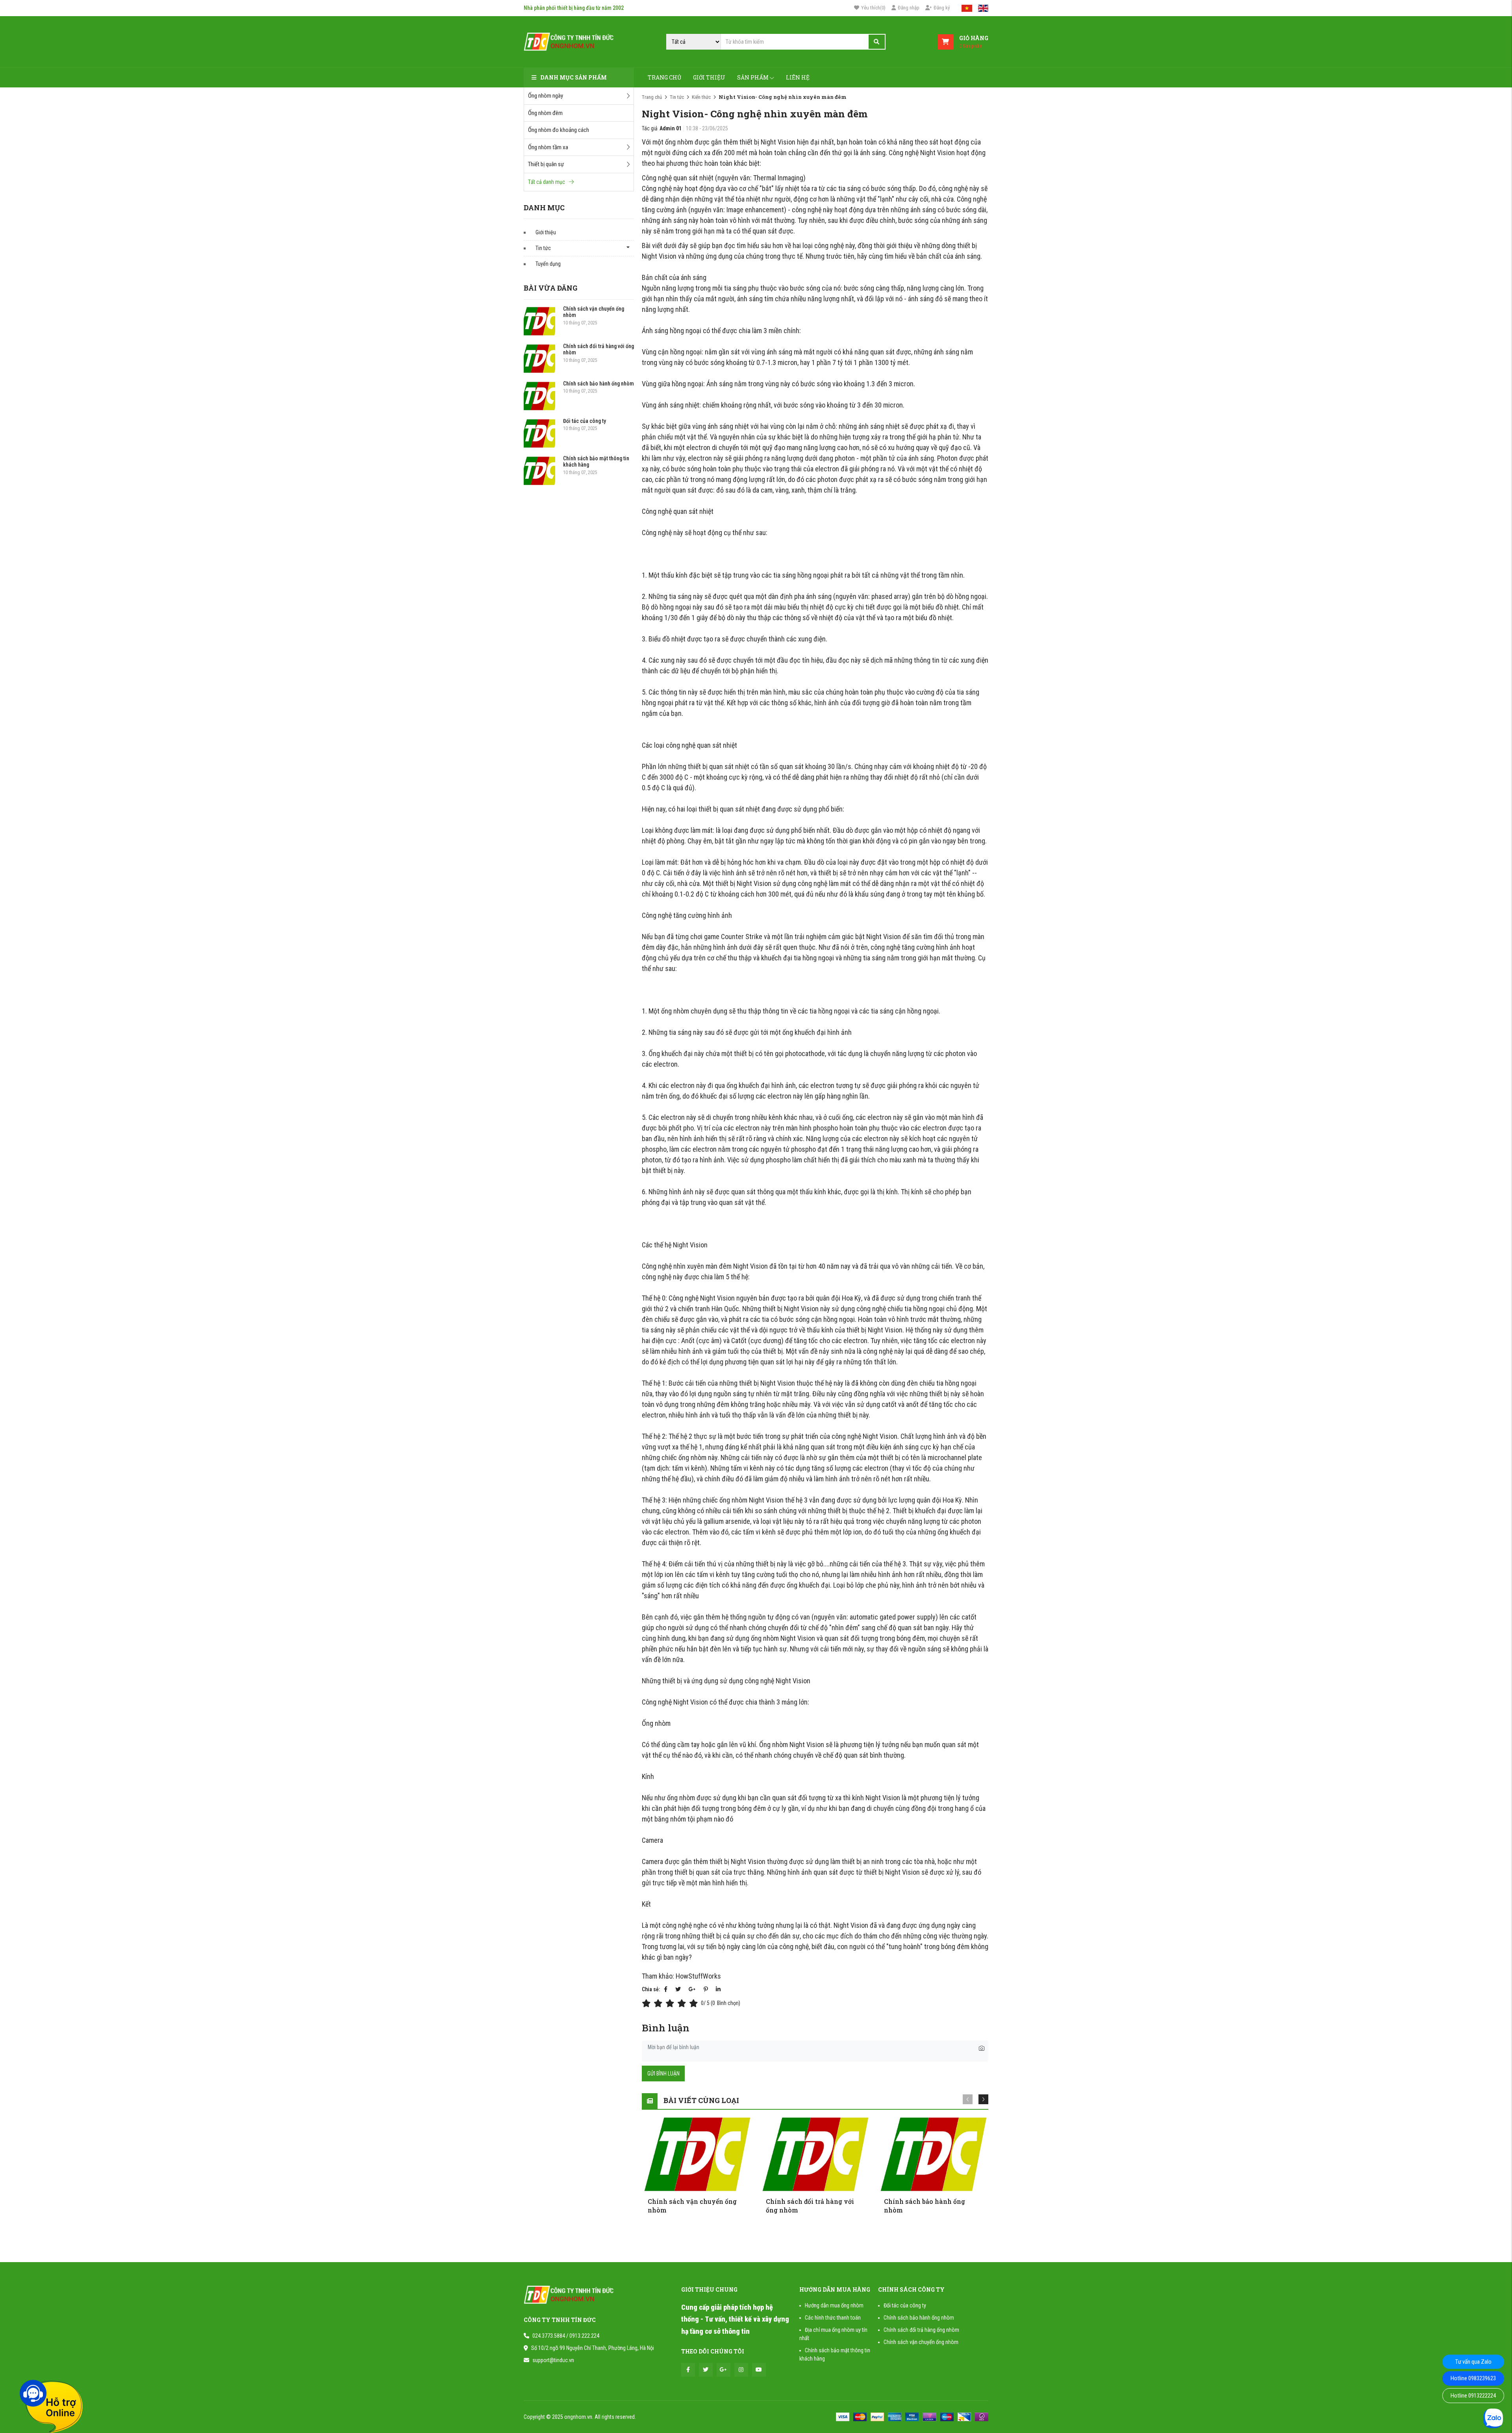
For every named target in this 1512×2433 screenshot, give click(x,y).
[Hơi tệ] (660, 2003)
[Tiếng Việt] (967, 8)
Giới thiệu (709, 77)
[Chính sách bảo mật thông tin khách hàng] (539, 471)
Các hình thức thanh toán (833, 2318)
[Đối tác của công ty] (539, 434)
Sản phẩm (753, 77)
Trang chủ (664, 77)
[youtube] (759, 2370)
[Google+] (692, 1989)
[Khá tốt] (683, 2003)
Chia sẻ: (651, 1989)
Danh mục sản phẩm (573, 77)
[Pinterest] (706, 1989)
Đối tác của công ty (585, 421)
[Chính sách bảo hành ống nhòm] (539, 396)
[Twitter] (678, 1989)
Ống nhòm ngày (546, 96)
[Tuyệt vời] (695, 2003)
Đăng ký (942, 8)
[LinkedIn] (718, 1989)
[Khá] (671, 2003)
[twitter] (706, 2370)
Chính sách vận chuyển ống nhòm (921, 2342)
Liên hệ (798, 77)
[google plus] (724, 2370)
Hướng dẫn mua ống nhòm (834, 2305)
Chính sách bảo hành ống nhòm (598, 384)
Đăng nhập (909, 8)
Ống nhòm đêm (545, 113)
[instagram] (741, 2370)
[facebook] (688, 2370)
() (873, 8)
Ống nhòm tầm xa (548, 147)
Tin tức (543, 248)
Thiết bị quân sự (546, 164)
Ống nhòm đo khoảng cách (559, 130)
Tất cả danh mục (547, 182)
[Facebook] (666, 1989)
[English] (983, 8)
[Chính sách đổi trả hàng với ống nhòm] (539, 359)
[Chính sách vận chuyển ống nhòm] (539, 321)
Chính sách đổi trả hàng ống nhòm (921, 2330)
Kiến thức (701, 97)
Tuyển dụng (548, 264)
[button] (983, 2099)
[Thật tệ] (648, 2003)
